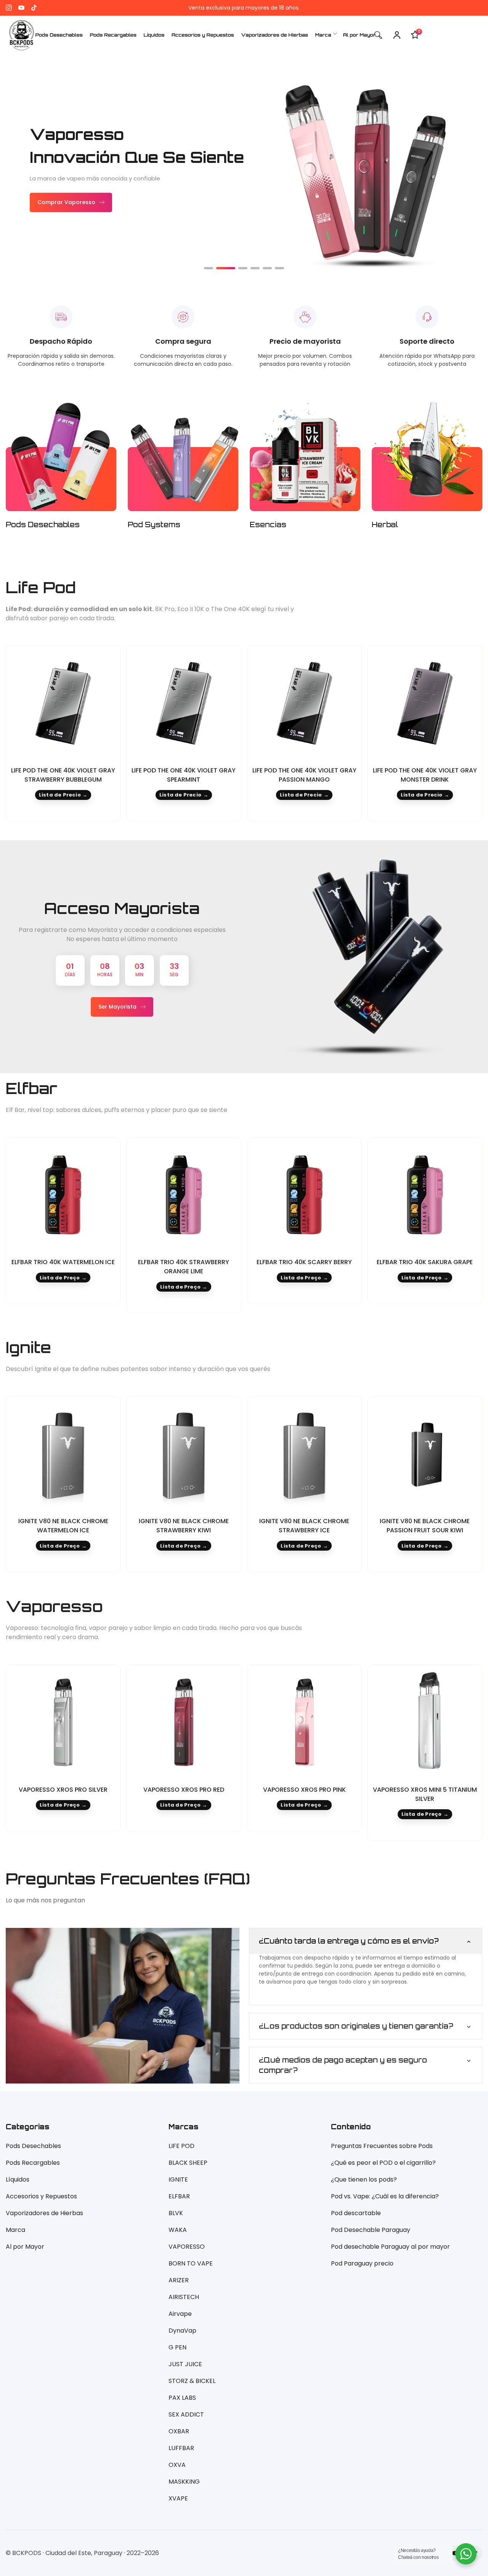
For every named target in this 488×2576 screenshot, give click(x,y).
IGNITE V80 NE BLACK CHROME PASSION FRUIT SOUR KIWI (425, 1526)
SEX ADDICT (186, 2414)
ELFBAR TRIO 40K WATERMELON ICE (63, 1262)
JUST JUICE (185, 2364)
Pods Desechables (43, 525)
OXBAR (179, 2431)
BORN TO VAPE (191, 2263)
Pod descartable (356, 2213)
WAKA (178, 2230)
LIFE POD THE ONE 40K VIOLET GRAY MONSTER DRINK (425, 775)
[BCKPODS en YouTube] (21, 8)
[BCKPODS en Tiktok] (34, 8)
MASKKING (184, 2482)
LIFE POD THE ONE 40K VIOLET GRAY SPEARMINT (184, 775)
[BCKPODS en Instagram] (9, 8)
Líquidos (18, 2179)
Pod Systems (154, 525)
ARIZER (179, 2280)
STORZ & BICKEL (192, 2381)
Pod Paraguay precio (362, 2263)
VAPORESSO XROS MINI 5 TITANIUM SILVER (425, 1794)
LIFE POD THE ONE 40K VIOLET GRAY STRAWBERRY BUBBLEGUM (63, 775)
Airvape (180, 2314)
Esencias (268, 525)
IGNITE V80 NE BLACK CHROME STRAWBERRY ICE (304, 1526)
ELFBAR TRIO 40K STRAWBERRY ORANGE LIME (184, 1267)
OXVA (177, 2465)
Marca (15, 2230)
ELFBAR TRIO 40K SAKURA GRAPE (425, 1262)
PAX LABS (182, 2398)
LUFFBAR (181, 2448)
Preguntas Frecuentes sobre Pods (382, 2146)
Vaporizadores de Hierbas (44, 2213)
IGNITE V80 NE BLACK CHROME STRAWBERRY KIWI (184, 1526)
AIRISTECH (184, 2297)
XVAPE (178, 2498)
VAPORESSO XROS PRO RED (184, 1790)
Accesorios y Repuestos (41, 2196)
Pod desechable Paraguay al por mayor (390, 2247)
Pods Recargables (33, 2163)
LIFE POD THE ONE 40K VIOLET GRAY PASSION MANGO (304, 775)
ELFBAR (179, 2196)
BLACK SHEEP (188, 2163)
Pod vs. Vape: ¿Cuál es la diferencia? (385, 2196)
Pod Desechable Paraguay (371, 2230)
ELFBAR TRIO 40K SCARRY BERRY (304, 1262)
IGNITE (178, 2179)
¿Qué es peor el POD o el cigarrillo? (383, 2163)
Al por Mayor (25, 2247)
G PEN (177, 2347)
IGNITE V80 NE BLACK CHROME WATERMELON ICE (63, 1526)
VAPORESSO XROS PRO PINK (304, 1790)
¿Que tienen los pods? (364, 2179)
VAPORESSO (187, 2247)
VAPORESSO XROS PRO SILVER (63, 1790)
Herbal (385, 525)
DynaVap (182, 2331)
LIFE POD (181, 2146)
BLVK (176, 2213)
